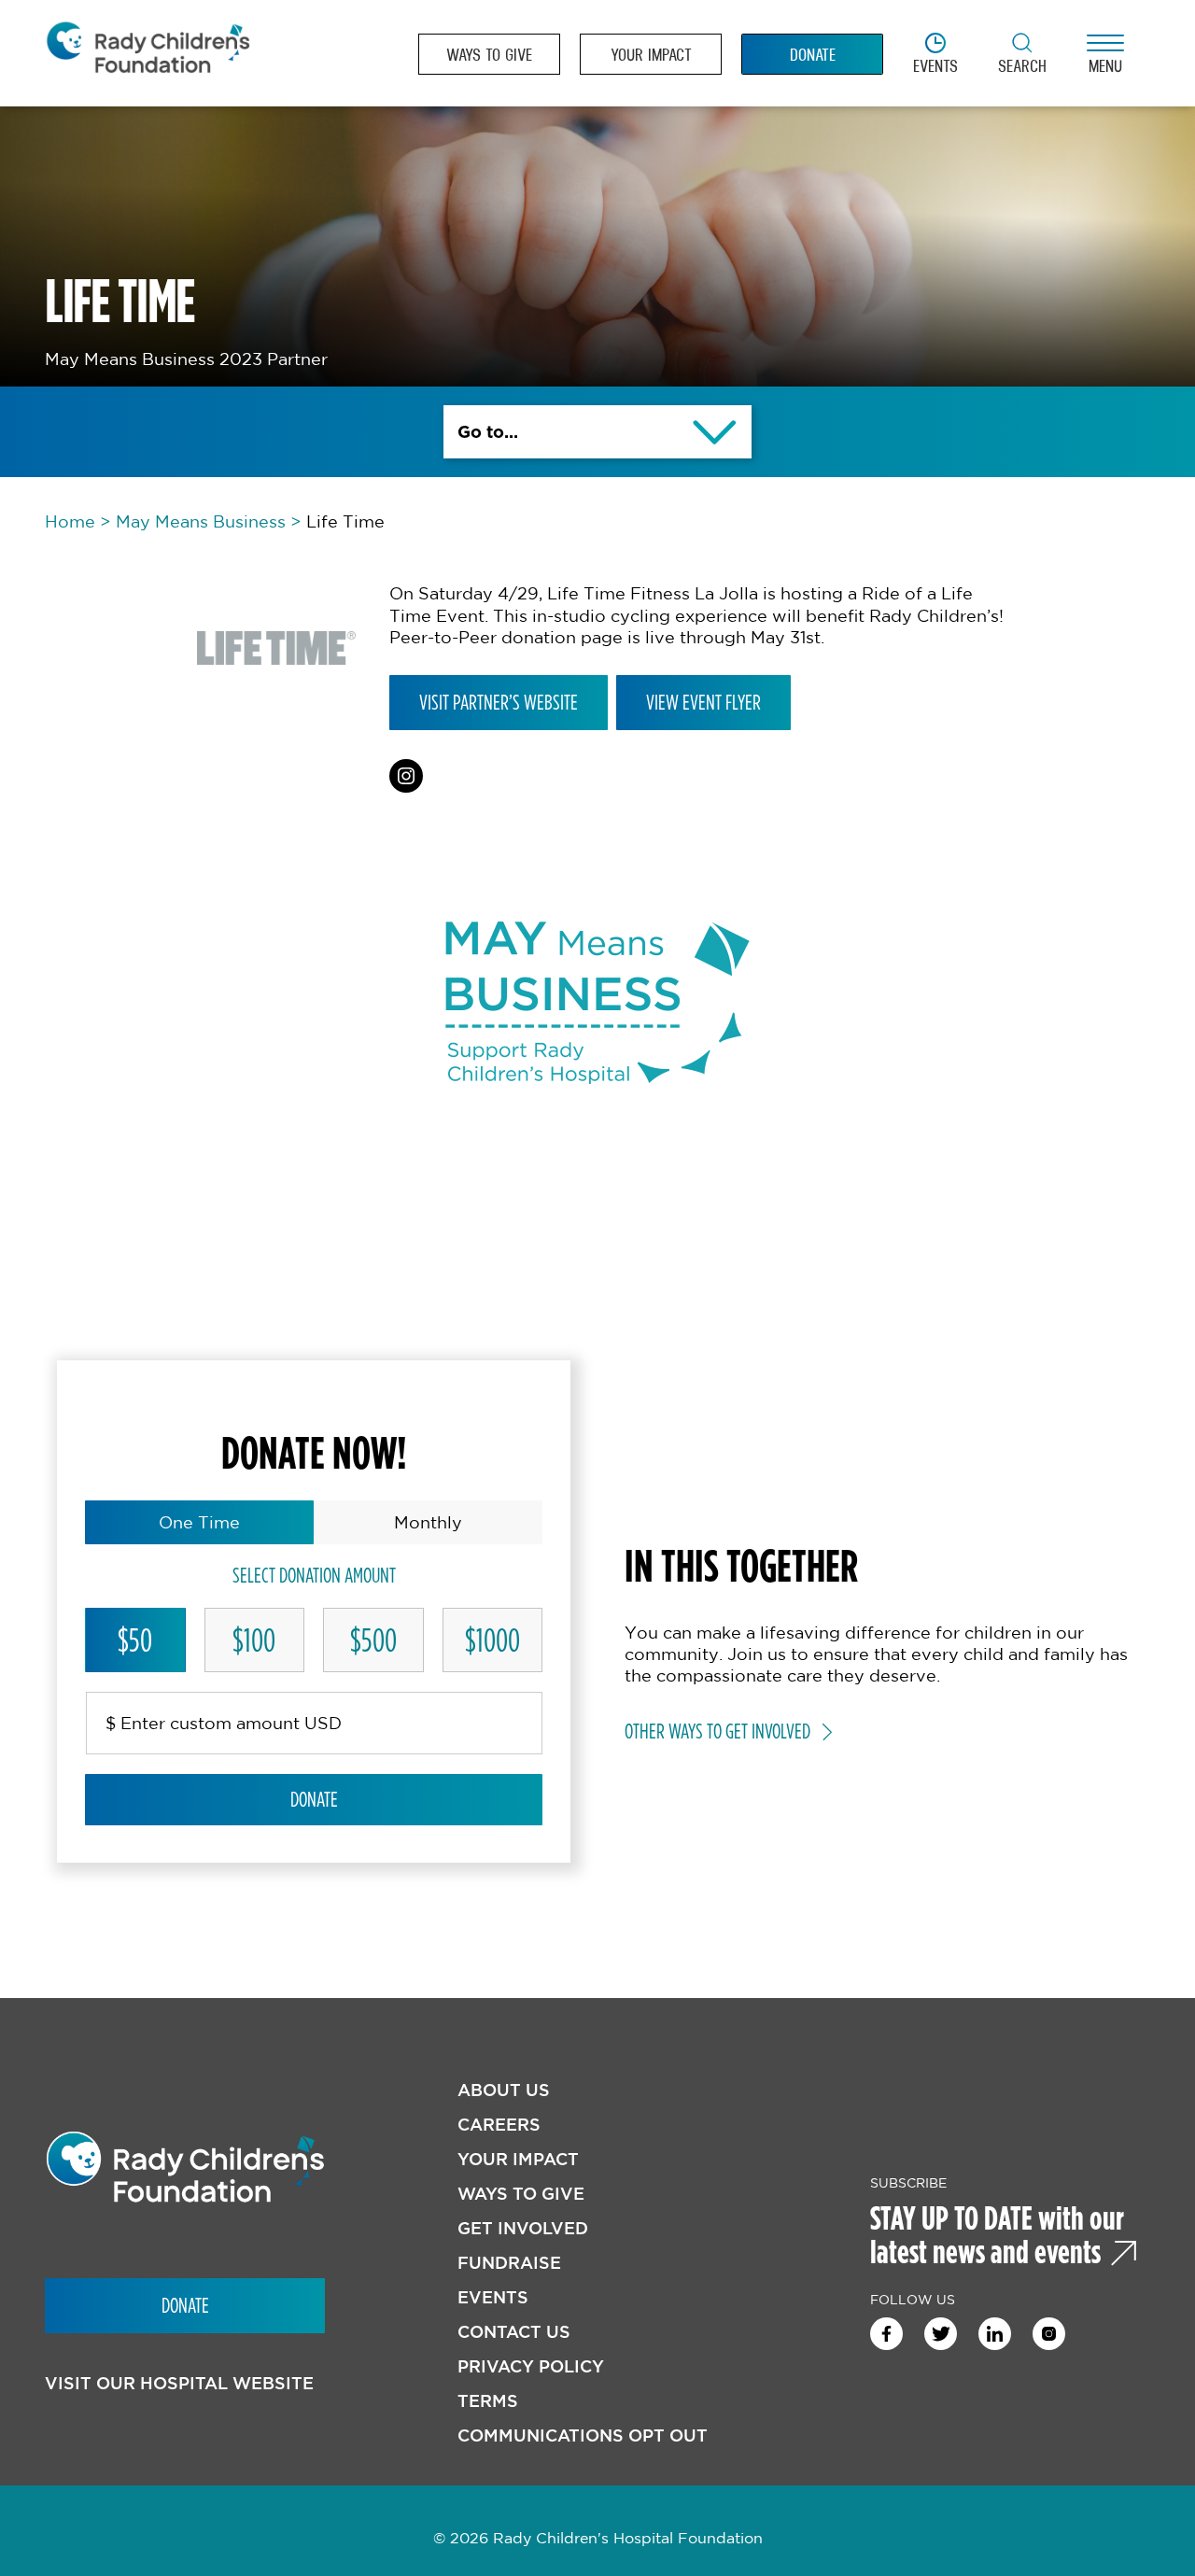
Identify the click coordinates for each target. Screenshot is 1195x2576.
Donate (314, 1799)
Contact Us (514, 2332)
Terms (488, 2401)
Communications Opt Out (583, 2435)
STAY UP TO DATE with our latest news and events (997, 2234)
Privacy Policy (531, 2366)
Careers (499, 2125)
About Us (504, 2090)
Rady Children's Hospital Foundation (148, 54)
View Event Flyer (703, 702)
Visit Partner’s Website (499, 702)
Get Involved (523, 2228)
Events (493, 2297)
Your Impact (518, 2159)
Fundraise (509, 2263)
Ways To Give (521, 2194)
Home (70, 521)
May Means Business (201, 521)
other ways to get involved (717, 1731)
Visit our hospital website (179, 2383)
